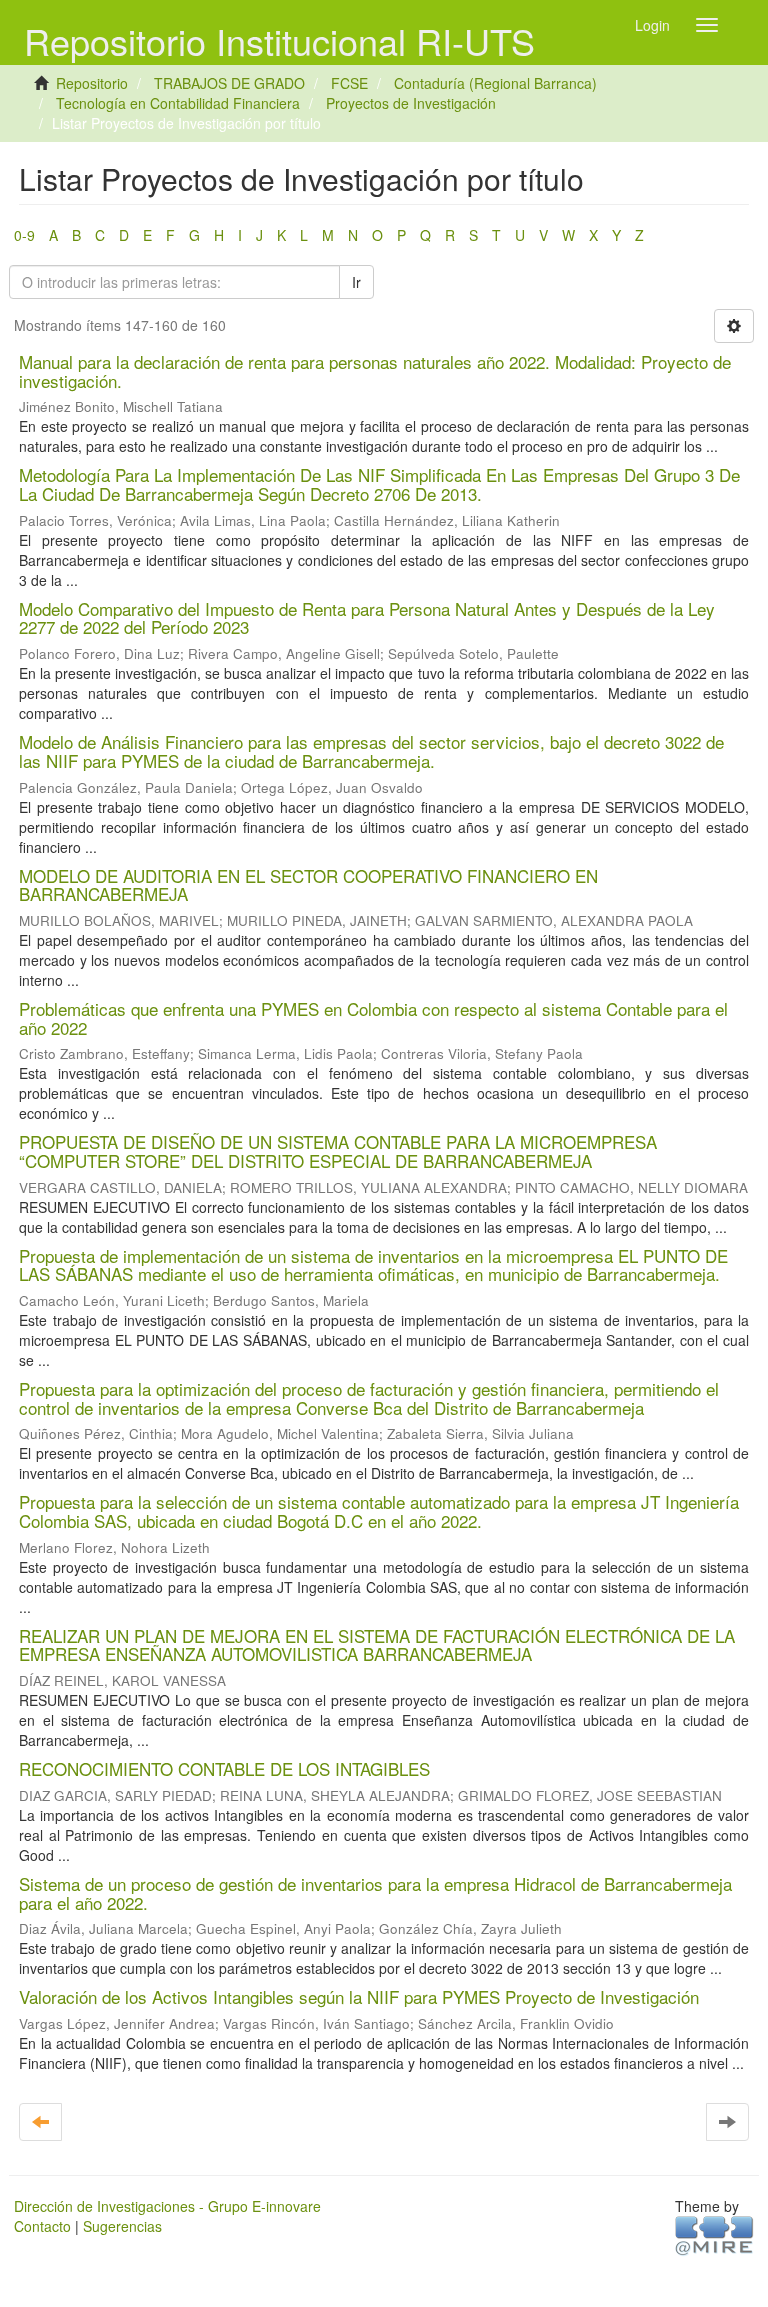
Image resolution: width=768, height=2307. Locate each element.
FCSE (349, 83)
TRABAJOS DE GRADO (229, 83)
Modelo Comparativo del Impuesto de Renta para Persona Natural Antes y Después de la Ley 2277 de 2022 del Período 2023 (367, 618)
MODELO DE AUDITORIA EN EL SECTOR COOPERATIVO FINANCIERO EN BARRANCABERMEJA (308, 885)
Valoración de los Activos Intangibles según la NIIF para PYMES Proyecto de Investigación (359, 1996)
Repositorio (92, 83)
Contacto (42, 2226)
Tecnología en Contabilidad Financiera (178, 103)
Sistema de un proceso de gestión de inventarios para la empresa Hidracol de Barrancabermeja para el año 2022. (375, 1893)
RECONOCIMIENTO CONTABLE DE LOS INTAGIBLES (224, 1768)
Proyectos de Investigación (411, 103)
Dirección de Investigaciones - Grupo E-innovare (167, 2206)
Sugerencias (122, 2226)
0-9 (24, 235)
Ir (356, 282)
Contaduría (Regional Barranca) (495, 83)
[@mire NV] (714, 2234)
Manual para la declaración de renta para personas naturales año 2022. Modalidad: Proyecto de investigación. (375, 371)
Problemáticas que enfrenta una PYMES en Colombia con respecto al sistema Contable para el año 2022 (373, 1018)
